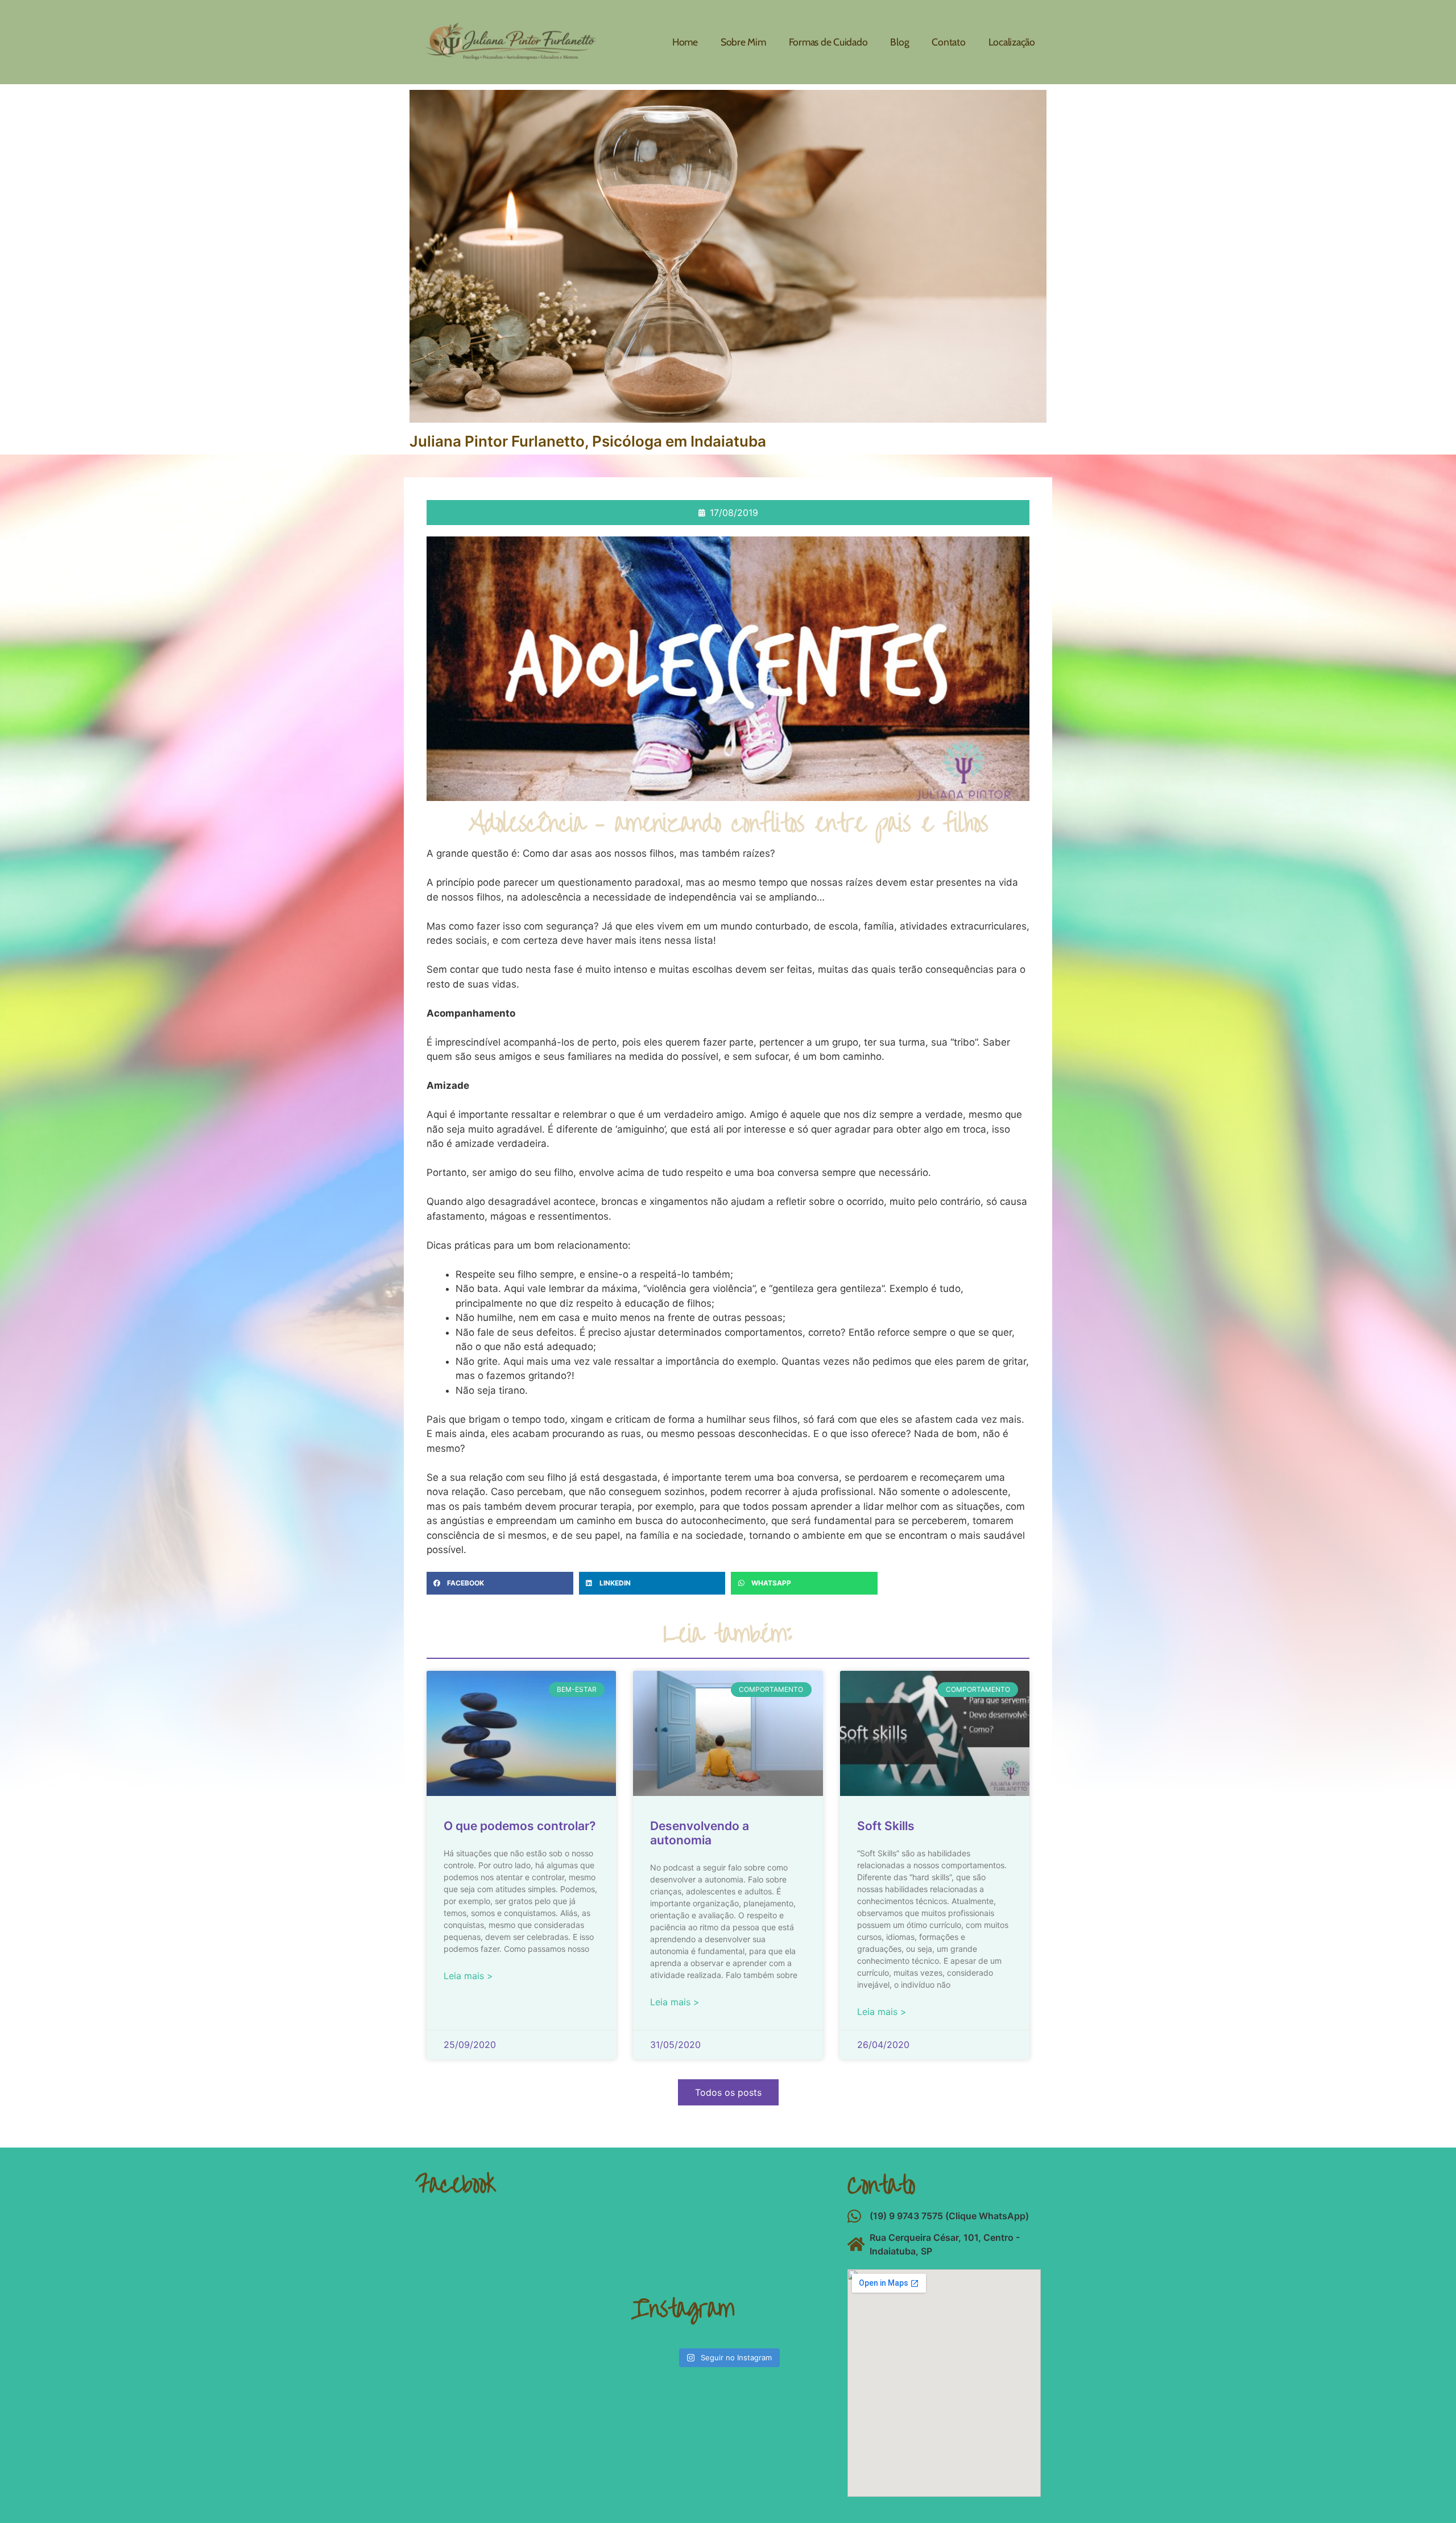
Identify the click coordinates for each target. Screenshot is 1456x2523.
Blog (899, 42)
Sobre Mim (743, 42)
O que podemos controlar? (520, 1826)
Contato (948, 42)
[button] (500, 1583)
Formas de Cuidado (828, 42)
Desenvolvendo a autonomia (700, 1833)
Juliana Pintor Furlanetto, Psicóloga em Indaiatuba (588, 441)
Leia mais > (468, 1976)
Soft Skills (886, 1826)
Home (685, 42)
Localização (1012, 42)
